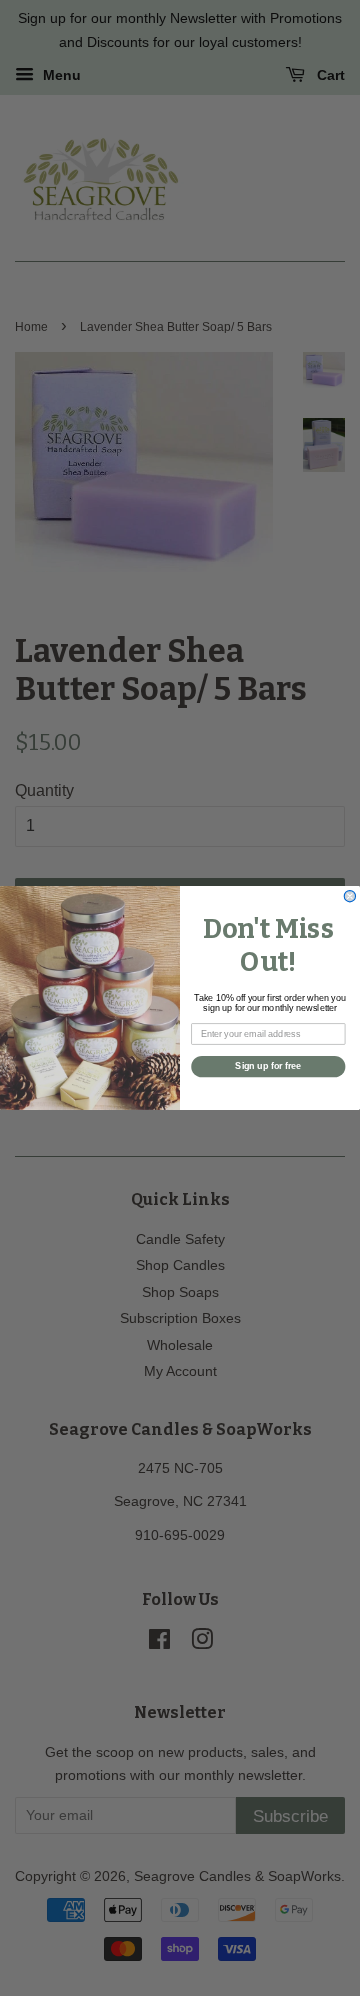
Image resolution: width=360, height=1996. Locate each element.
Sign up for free (268, 1067)
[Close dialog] (349, 896)
